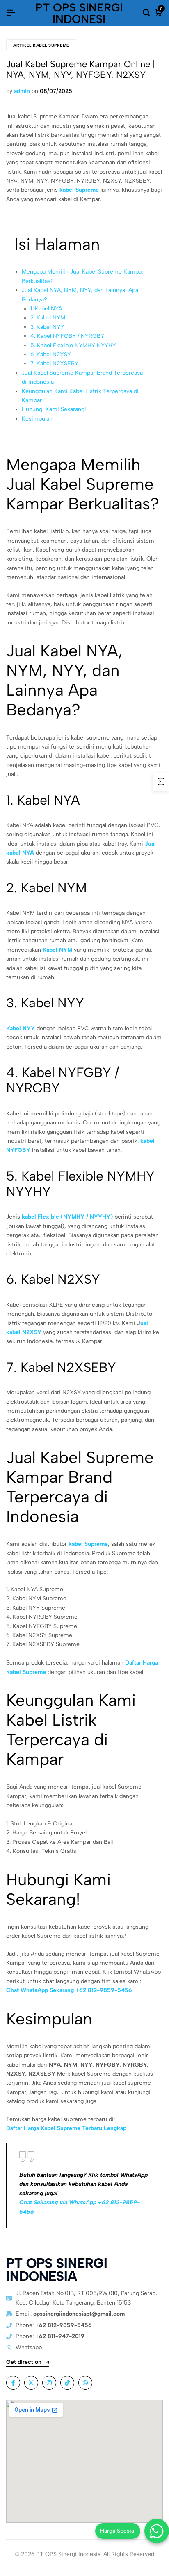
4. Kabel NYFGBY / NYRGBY (67, 336)
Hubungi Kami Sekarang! (54, 409)
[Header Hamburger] (11, 13)
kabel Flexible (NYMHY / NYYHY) (67, 1217)
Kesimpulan (37, 419)
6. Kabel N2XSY (51, 354)
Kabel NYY (21, 1028)
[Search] (146, 13)
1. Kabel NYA (46, 309)
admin (22, 91)
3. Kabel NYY (47, 327)
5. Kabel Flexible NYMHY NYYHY (73, 345)
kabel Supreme (79, 190)
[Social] (13, 2383)
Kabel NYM (57, 950)
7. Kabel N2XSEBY (54, 363)
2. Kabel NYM (48, 318)
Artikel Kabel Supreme (41, 45)
